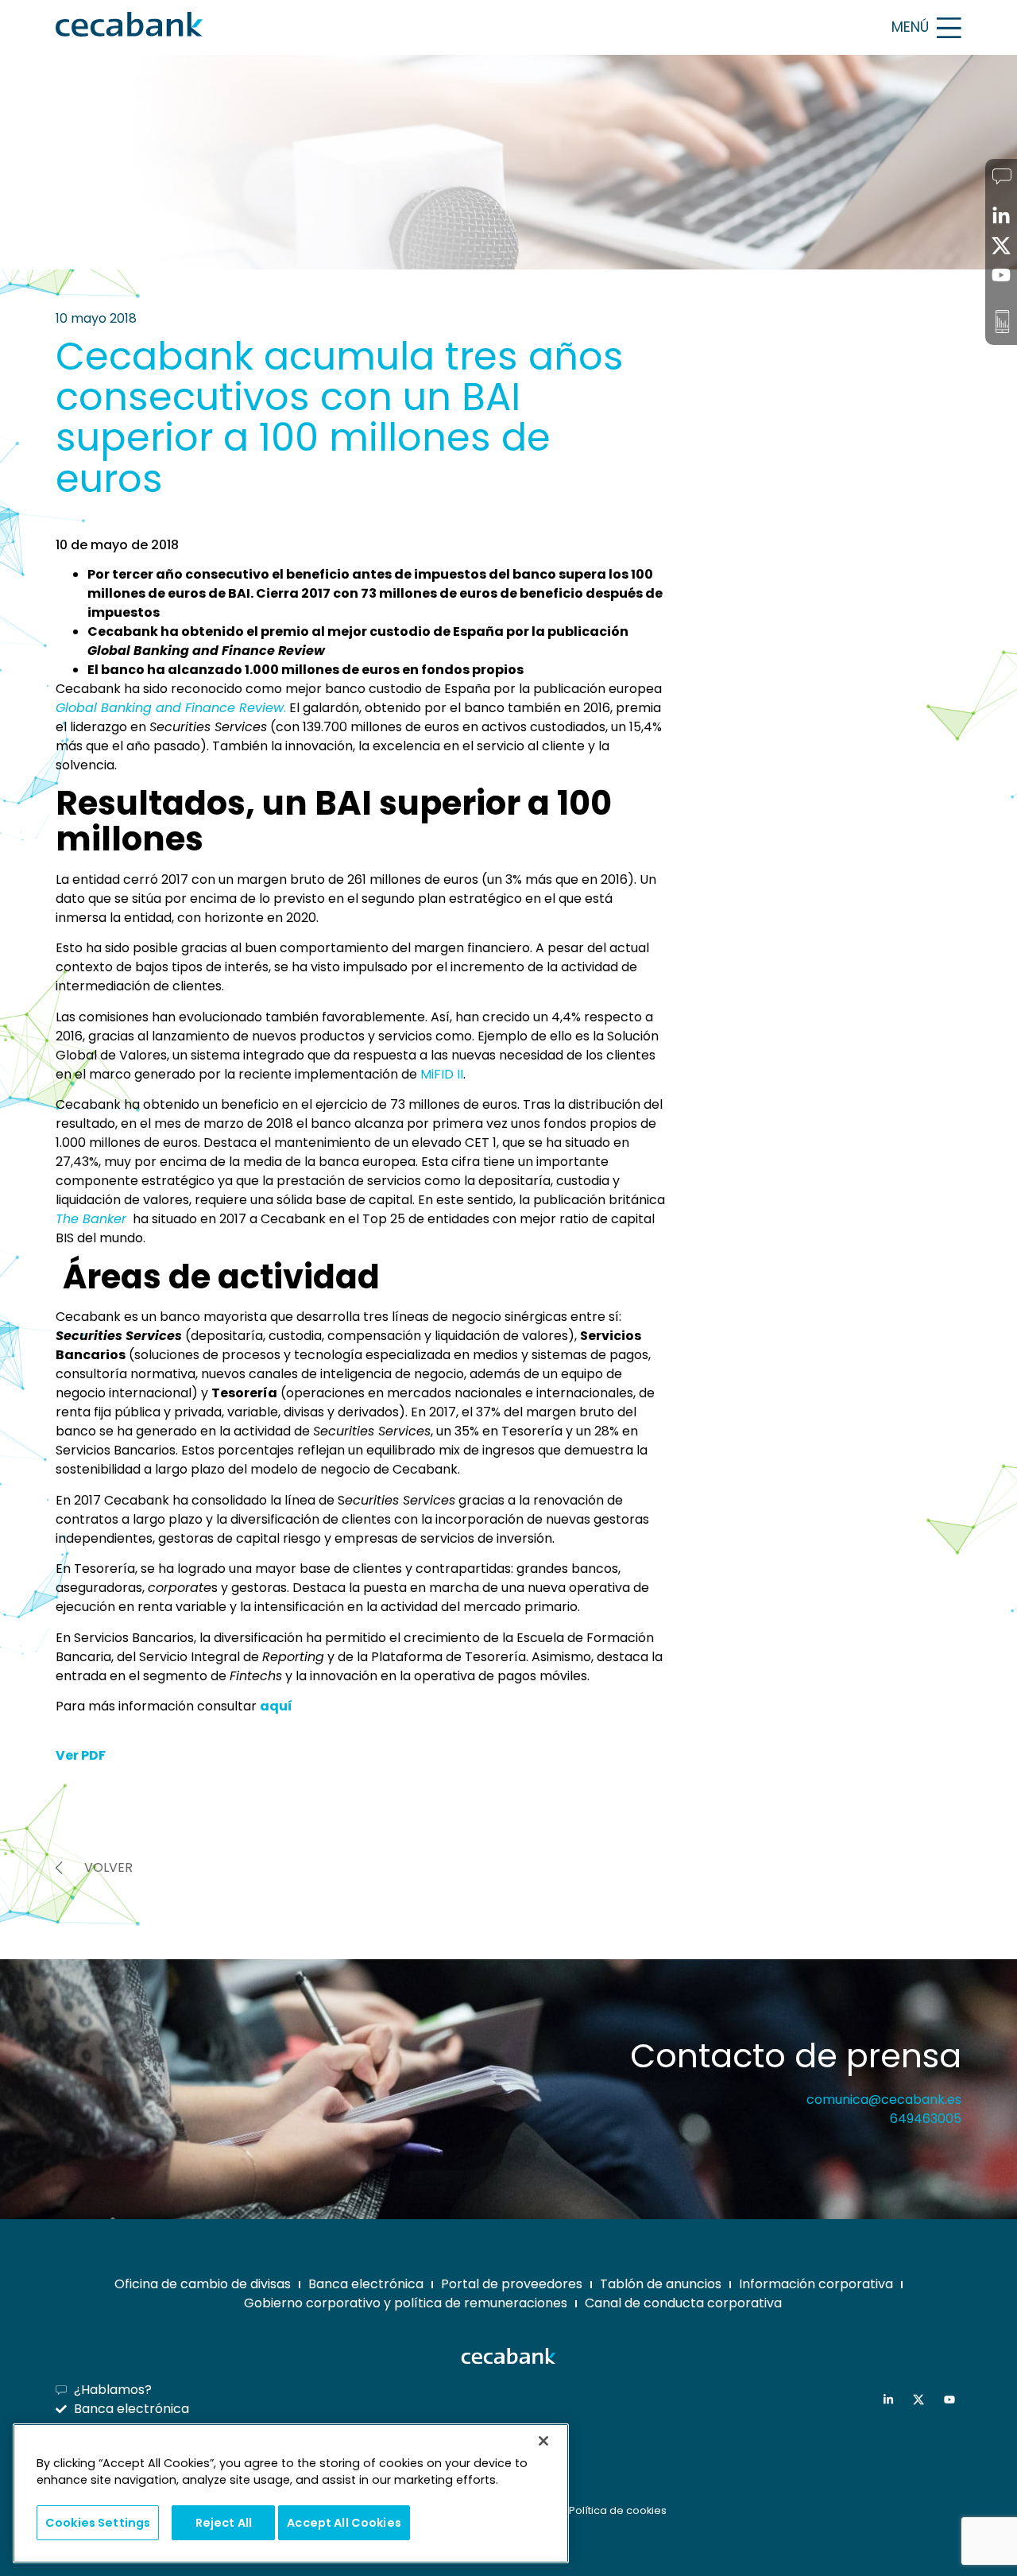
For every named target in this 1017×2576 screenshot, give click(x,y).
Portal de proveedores (512, 2284)
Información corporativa (816, 2284)
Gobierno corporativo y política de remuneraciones (406, 2303)
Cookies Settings (98, 2522)
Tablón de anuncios (661, 2284)
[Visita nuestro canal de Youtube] (953, 2400)
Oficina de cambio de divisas (203, 2284)
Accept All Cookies (344, 2522)
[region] (291, 2494)
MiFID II (442, 1074)
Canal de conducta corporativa (683, 2303)
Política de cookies (618, 2510)
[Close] (543, 2441)
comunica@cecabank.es (884, 2100)
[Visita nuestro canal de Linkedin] (892, 2400)
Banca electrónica (366, 2284)
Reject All (224, 2522)
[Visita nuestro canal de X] (922, 2400)
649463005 (926, 2119)
